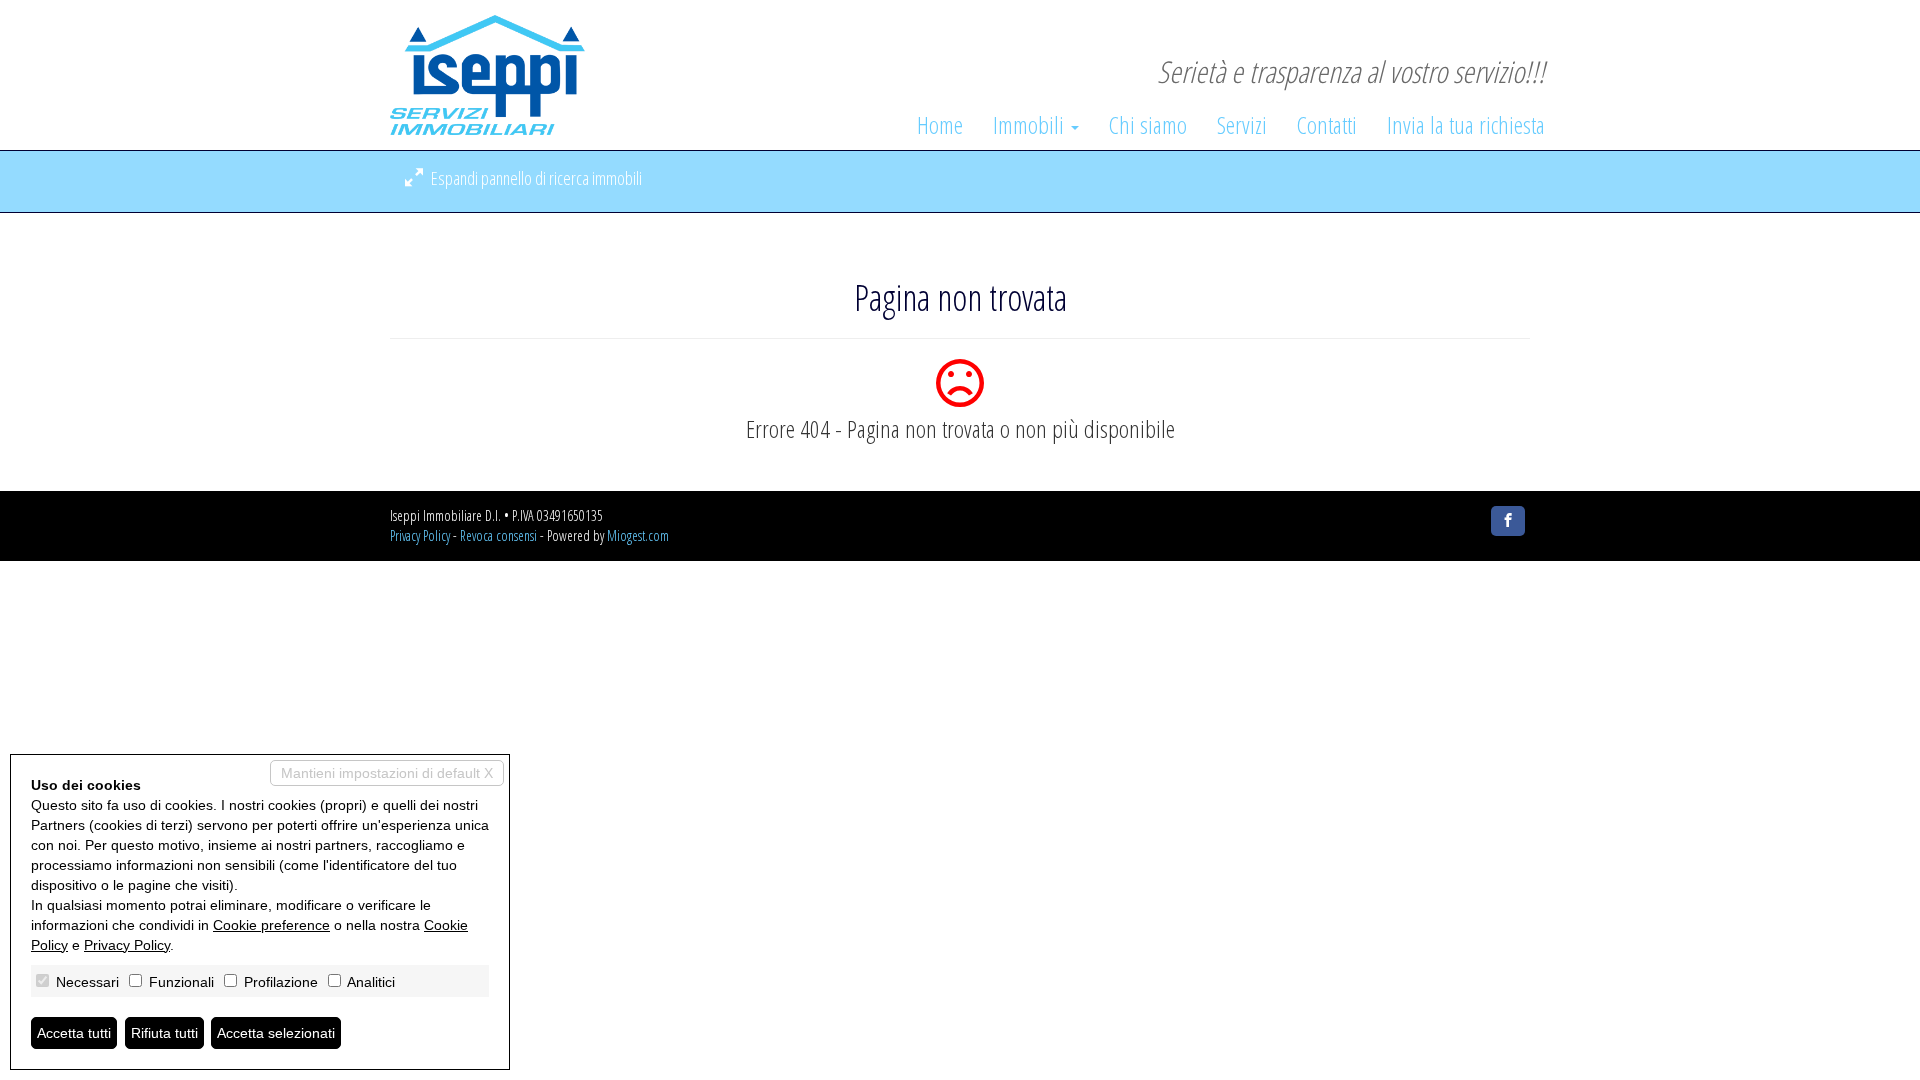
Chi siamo (1148, 125)
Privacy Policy (420, 535)
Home (940, 125)
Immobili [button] (1031, 125)
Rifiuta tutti (164, 1033)
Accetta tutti (74, 1033)
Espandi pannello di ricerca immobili (535, 178)
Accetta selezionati (276, 1033)
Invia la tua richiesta (1466, 125)
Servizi (1242, 125)
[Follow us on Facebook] (1508, 521)
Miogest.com (638, 535)
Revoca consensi (498, 535)
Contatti (1327, 125)
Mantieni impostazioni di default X (387, 773)
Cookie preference (271, 925)
